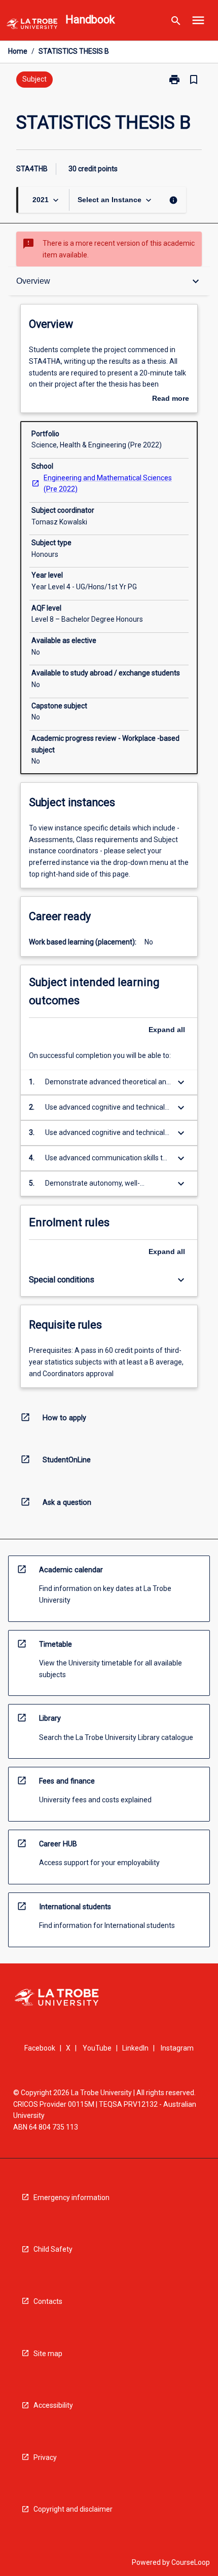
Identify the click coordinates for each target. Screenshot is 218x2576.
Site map (48, 2354)
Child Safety (53, 2249)
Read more (171, 399)
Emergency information (71, 2198)
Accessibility (53, 2405)
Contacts (48, 2301)
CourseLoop (191, 2562)
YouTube (97, 2048)
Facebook (40, 2048)
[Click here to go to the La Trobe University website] (32, 26)
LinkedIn (135, 2048)
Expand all (167, 1030)
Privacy (45, 2457)
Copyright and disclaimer (73, 2509)
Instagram (177, 2048)
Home (18, 51)
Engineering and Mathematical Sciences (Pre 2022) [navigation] (108, 484)
